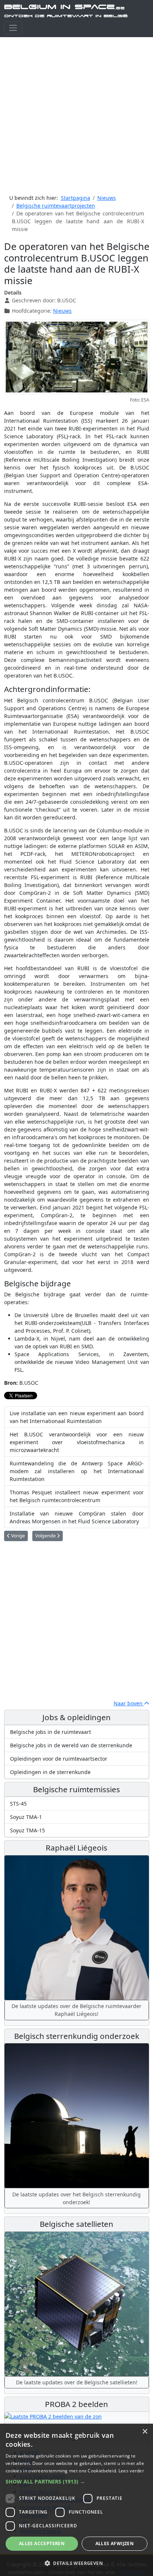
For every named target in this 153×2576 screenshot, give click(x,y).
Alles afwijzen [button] (115, 2543)
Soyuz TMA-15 (27, 1830)
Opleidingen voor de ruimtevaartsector (59, 1759)
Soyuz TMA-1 (26, 1817)
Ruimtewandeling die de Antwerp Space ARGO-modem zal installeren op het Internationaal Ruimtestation (77, 1471)
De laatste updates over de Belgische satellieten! (77, 2382)
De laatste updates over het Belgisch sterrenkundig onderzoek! (76, 2198)
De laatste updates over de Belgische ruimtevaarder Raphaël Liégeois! (76, 2010)
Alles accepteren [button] (42, 2543)
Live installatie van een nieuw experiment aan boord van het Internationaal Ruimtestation (77, 1417)
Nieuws (62, 311)
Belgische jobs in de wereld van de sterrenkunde (71, 1745)
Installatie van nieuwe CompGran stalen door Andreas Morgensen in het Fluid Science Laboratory (77, 1517)
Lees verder (131, 2471)
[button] (76, 2481)
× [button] (145, 2432)
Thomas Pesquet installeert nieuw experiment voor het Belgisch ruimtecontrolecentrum (77, 1496)
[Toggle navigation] (13, 28)
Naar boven (129, 1703)
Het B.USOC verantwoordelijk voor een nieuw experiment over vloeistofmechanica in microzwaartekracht (77, 1442)
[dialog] (76, 2500)
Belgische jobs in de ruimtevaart (51, 1732)
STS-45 (18, 1804)
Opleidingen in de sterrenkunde (50, 1772)
